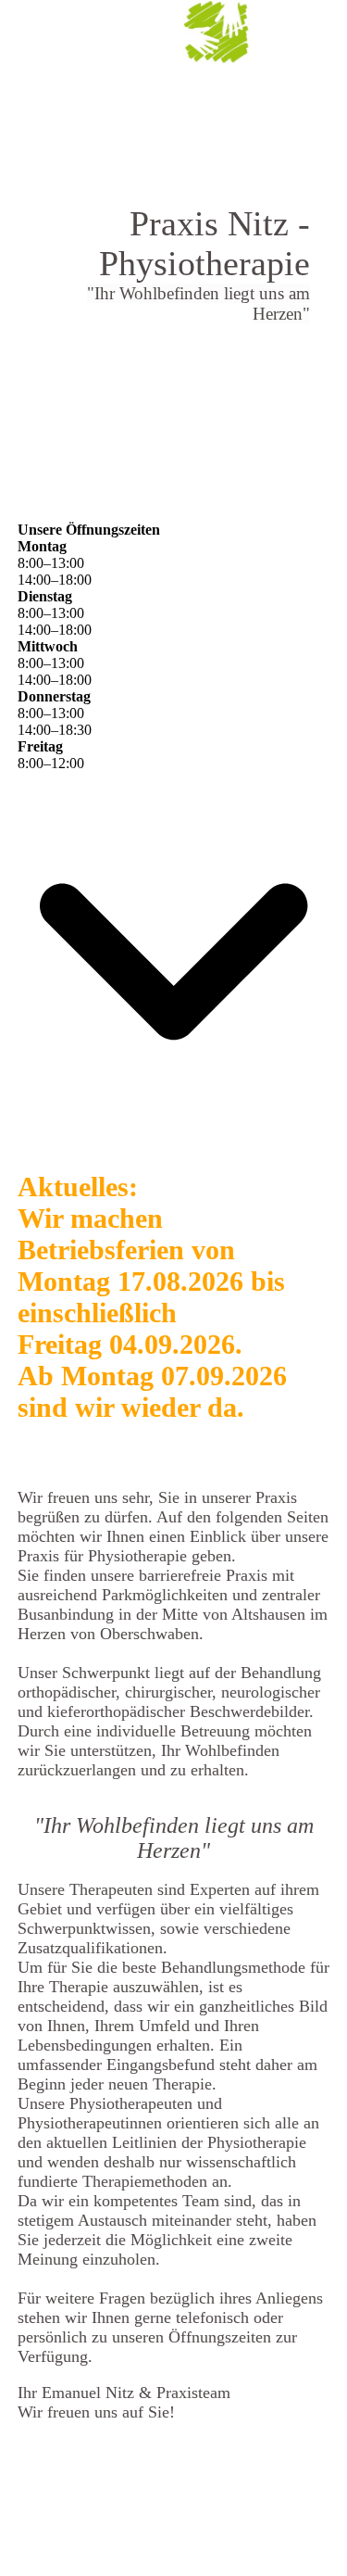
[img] (217, 32)
